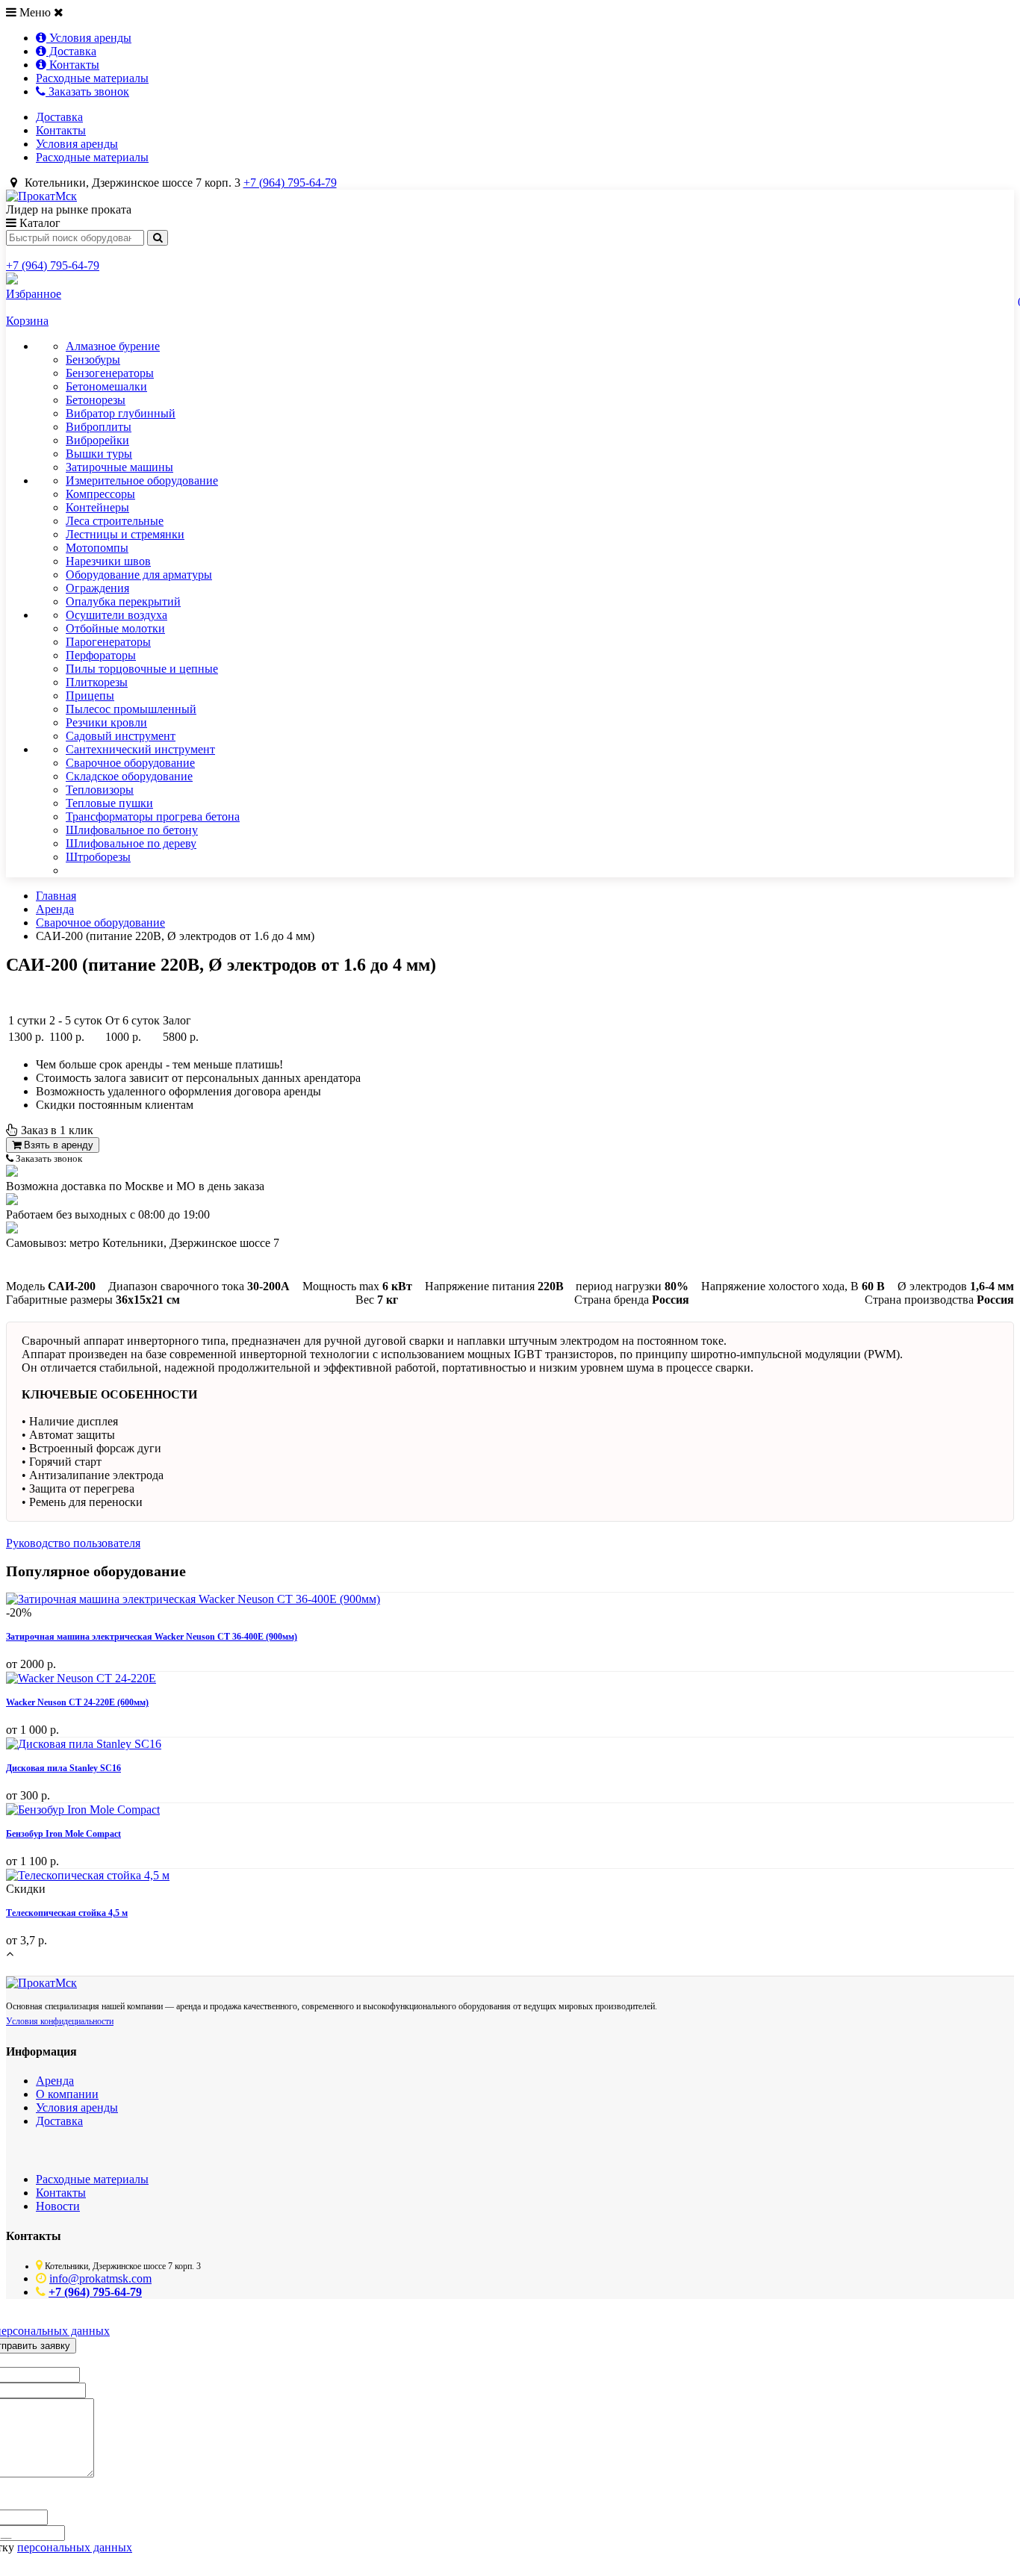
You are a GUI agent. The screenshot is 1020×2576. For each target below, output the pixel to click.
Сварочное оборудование (130, 763)
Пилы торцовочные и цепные (142, 669)
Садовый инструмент (121, 736)
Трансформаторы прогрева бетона (153, 816)
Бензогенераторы (110, 373)
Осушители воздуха (116, 615)
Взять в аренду (57, 1145)
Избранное (34, 294)
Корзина (27, 321)
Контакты (73, 65)
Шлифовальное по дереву (131, 843)
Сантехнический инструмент (140, 749)
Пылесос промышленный (131, 709)
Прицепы (90, 696)
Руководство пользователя (73, 1543)
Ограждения (97, 588)
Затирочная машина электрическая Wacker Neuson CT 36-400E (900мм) (152, 1637)
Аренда (55, 909)
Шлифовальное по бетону (132, 830)
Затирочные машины (119, 467)
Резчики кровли (106, 722)
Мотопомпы (97, 548)
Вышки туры (99, 454)
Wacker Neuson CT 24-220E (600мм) (77, 1702)
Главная (56, 896)
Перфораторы (101, 655)
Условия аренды (89, 38)
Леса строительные (115, 521)
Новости (58, 2206)
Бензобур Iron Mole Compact (63, 1834)
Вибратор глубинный (121, 413)
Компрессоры (100, 494)
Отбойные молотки (115, 628)
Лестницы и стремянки (125, 534)
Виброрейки (97, 440)
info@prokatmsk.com (100, 2278)
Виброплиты (99, 427)
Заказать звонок (87, 91)
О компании (67, 2094)
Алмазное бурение (113, 346)
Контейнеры (97, 507)
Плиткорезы (97, 682)
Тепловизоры (100, 790)
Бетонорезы (96, 400)
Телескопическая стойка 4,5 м (67, 1913)
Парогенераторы (108, 642)
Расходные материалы (92, 78)
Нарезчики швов (108, 561)
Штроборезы (98, 857)
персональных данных (75, 2547)
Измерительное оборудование (142, 480)
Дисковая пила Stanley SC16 (63, 1768)
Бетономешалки (106, 386)
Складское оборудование (129, 776)
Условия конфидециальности (60, 2021)
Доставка (71, 51)
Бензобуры (93, 360)
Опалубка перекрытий (123, 601)
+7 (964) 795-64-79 (290, 183)
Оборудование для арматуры (139, 575)
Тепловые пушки (109, 803)
